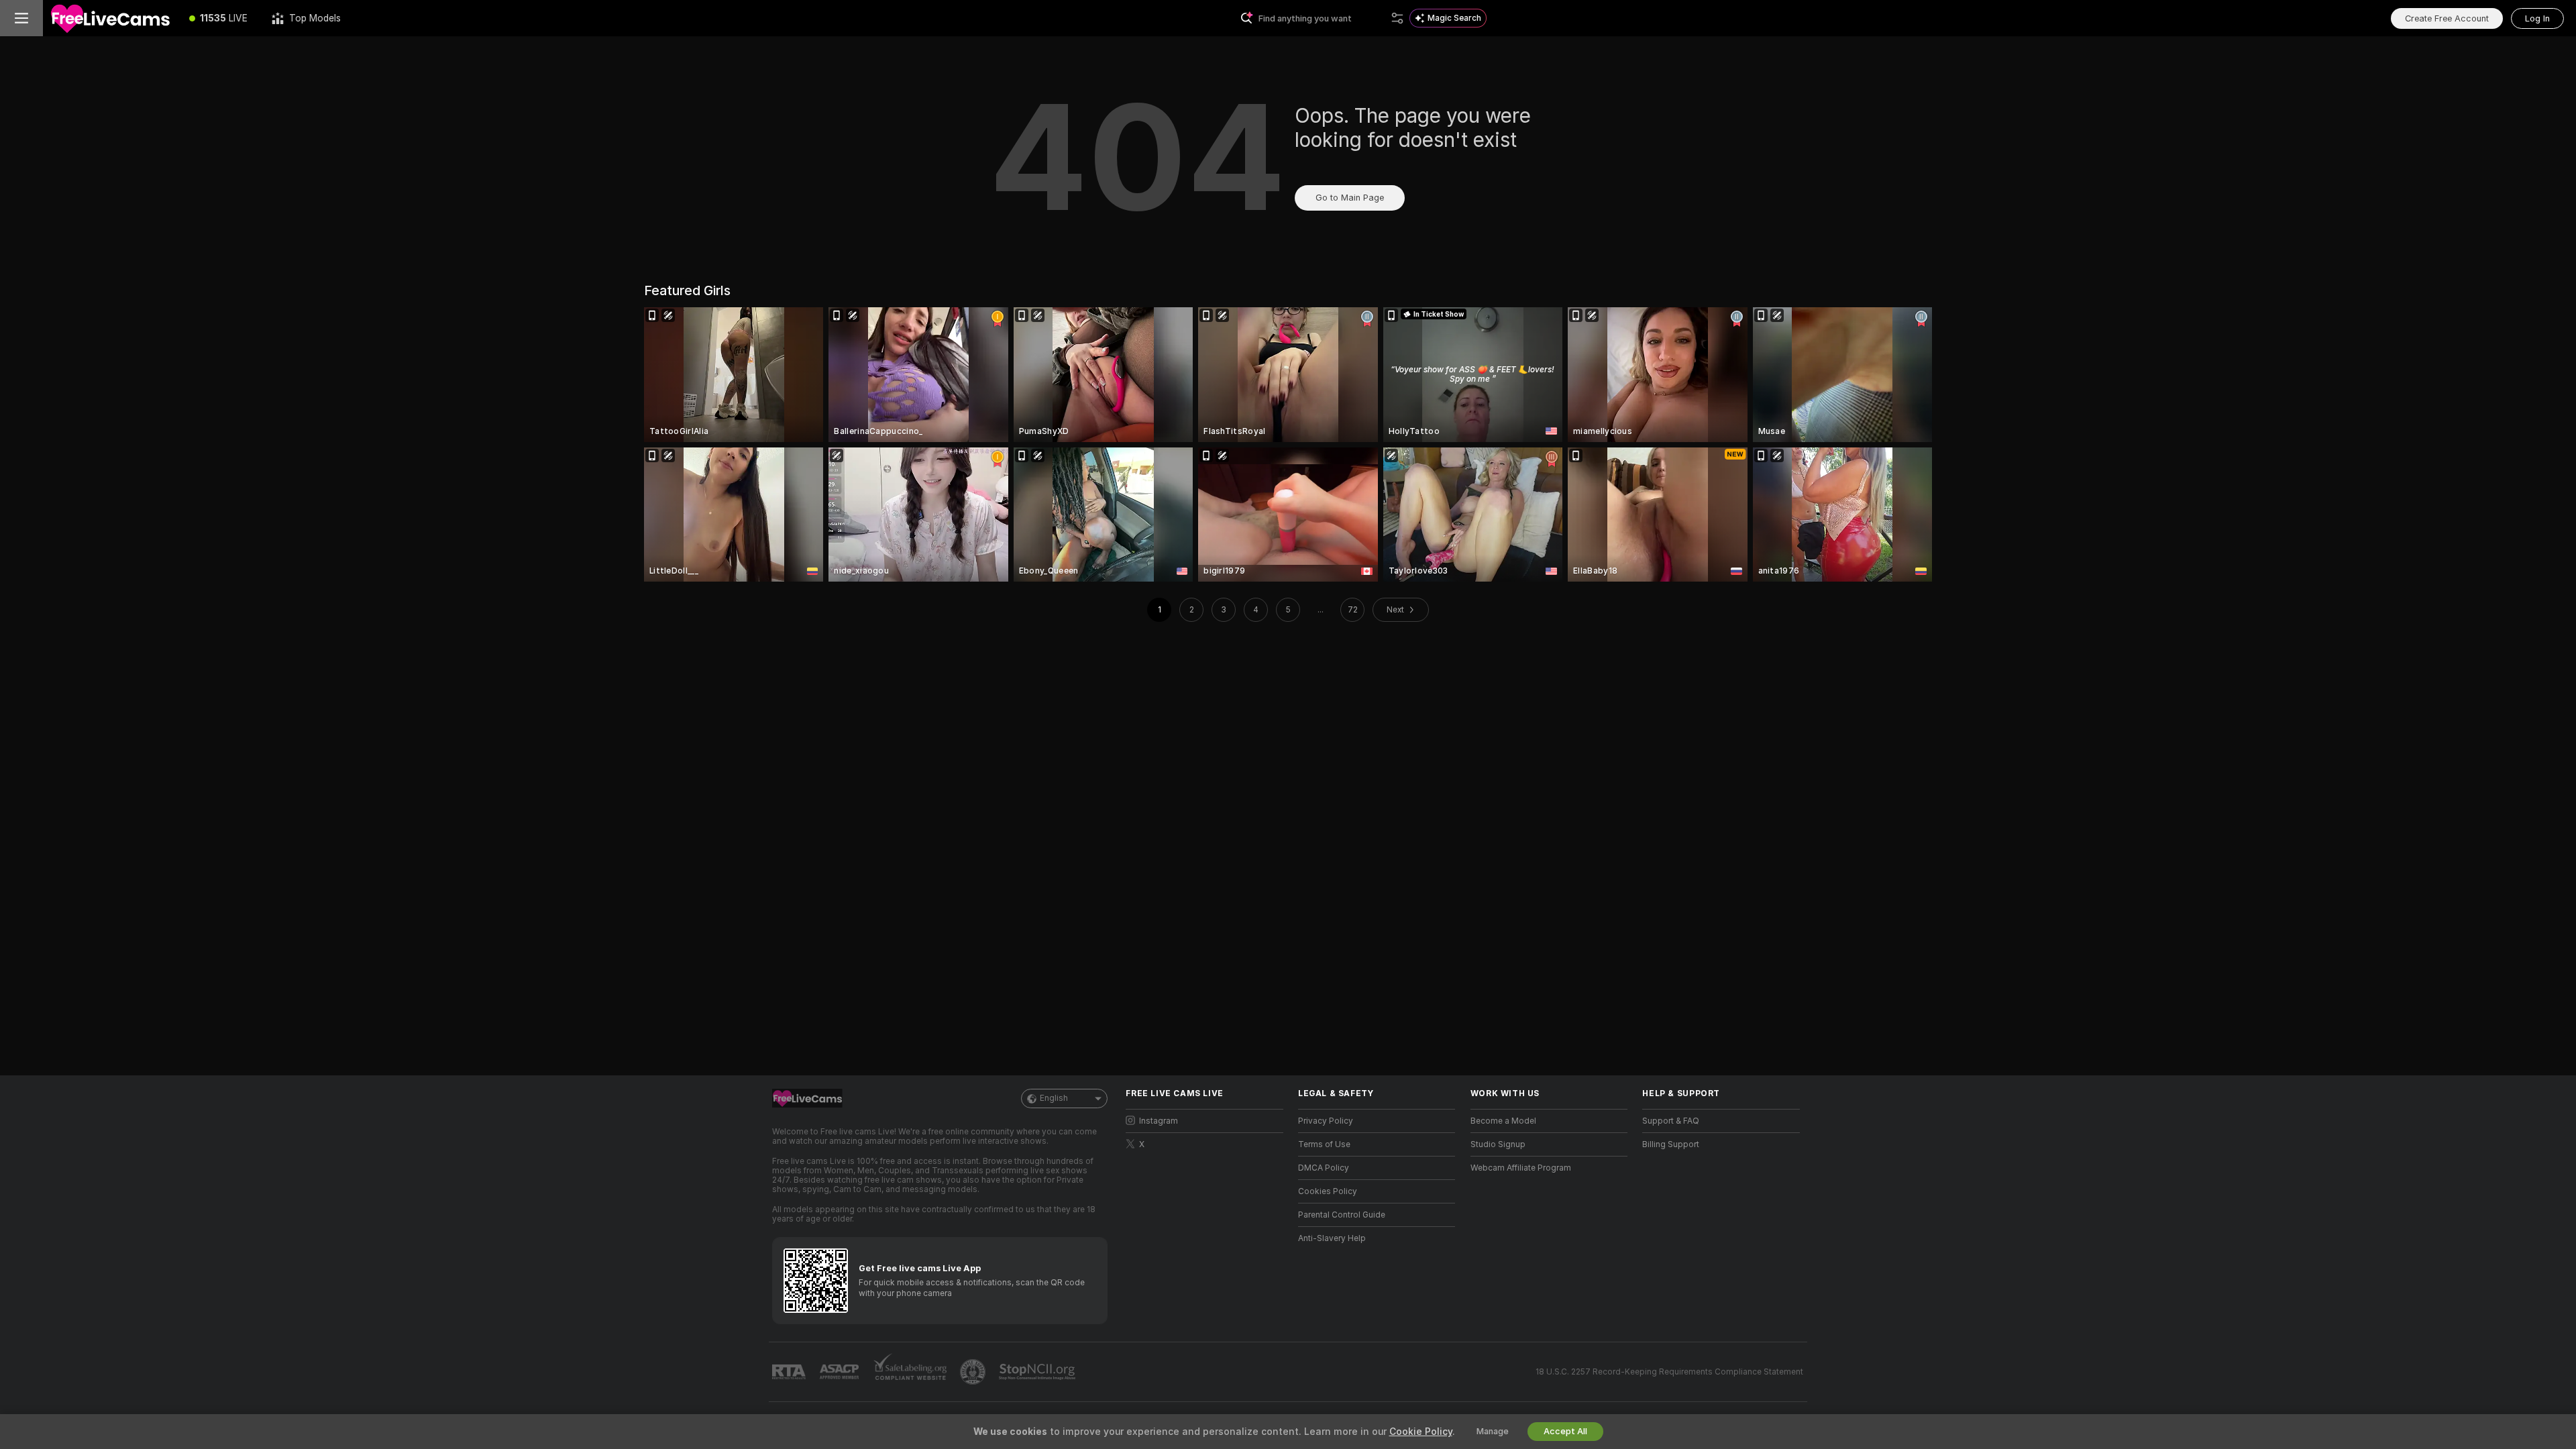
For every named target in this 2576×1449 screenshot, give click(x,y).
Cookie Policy (1421, 1432)
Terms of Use (1324, 1144)
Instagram (1159, 1121)
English (1054, 1098)
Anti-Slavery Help (1332, 1238)
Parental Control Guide (1342, 1215)
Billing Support (1671, 1144)
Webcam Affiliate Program (1521, 1168)
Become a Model (1503, 1121)
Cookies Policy (1328, 1191)
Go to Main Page (1350, 198)
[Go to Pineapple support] (974, 1372)
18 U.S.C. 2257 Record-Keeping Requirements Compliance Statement (1669, 1372)
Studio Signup (1498, 1144)
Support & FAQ (1671, 1121)
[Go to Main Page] (110, 18)
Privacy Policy (1326, 1121)
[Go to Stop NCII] (1038, 1372)
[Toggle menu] (21, 18)
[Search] (1397, 18)
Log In (2537, 18)
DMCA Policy (1324, 1168)
